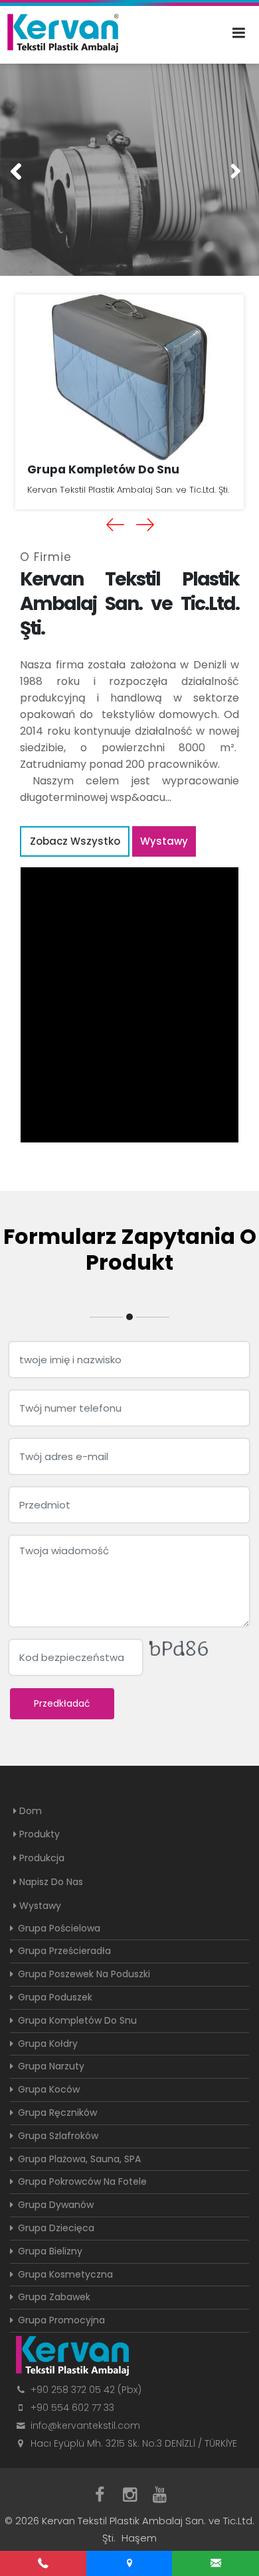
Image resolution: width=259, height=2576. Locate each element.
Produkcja (42, 1858)
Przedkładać (62, 1703)
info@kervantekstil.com (85, 2425)
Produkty (40, 1834)
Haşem (139, 2538)
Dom (31, 1811)
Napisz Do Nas (51, 1882)
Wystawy (164, 841)
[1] (245, 33)
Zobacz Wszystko (75, 841)
